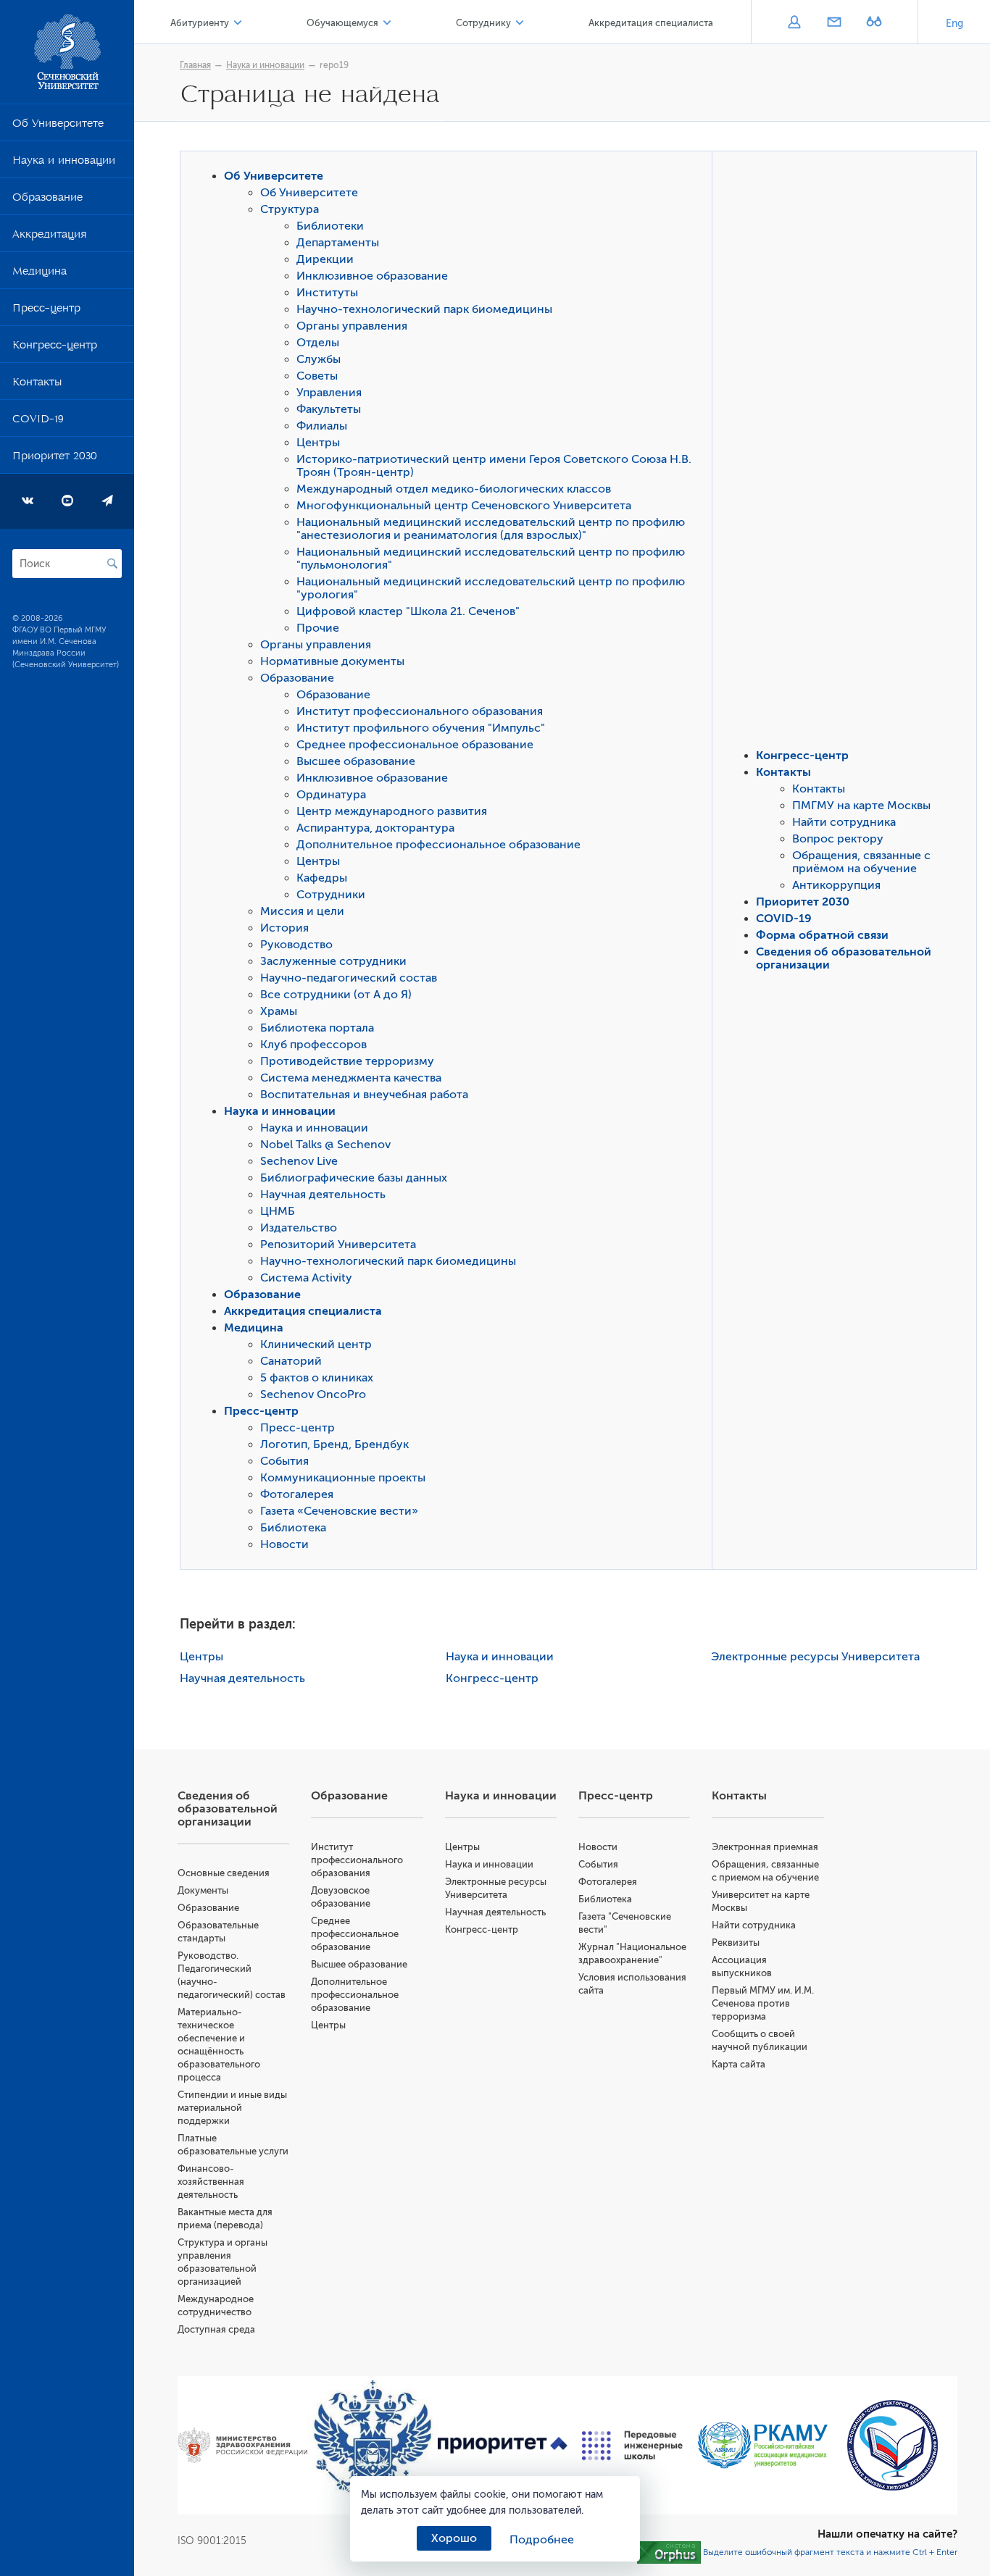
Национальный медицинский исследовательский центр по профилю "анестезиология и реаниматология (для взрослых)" (491, 529)
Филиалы (322, 426)
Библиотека (293, 1528)
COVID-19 (38, 422)
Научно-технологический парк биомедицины (424, 309)
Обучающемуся (342, 23)
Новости (284, 1544)
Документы (203, 1890)
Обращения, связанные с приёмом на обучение (861, 862)
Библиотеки (330, 226)
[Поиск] (112, 564)
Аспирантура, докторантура (375, 828)
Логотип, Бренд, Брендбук (334, 1444)
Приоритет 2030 (55, 459)
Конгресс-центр (55, 348)
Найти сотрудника (844, 822)
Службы (319, 359)
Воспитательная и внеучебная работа (364, 1095)
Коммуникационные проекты (343, 1478)
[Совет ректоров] (893, 2445)
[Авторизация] (794, 23)
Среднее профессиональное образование (415, 745)
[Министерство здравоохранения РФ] (242, 2446)
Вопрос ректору (838, 839)
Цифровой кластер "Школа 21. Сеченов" (408, 611)
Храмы (279, 1011)
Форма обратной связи (822, 935)
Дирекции (325, 259)
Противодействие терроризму (347, 1061)
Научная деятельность (323, 1195)
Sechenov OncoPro (313, 1394)
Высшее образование (356, 761)
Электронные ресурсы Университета (815, 1657)
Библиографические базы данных (354, 1178)
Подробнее (542, 2540)
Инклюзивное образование (372, 276)
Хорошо (454, 2538)
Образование (47, 200)
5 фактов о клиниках (317, 1378)
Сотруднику (483, 23)
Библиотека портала (317, 1028)
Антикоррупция (836, 885)
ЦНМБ (278, 1211)
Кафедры (322, 878)
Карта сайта (739, 2064)
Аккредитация (49, 237)
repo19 (334, 65)
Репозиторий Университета (338, 1245)
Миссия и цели (302, 911)
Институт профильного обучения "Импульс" (421, 728)
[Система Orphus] (669, 2552)
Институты (327, 293)
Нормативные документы (332, 661)
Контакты (37, 385)
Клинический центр (316, 1345)
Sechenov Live (299, 1161)
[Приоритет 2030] (503, 2446)
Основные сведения (224, 1873)
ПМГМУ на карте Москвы (861, 806)
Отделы (318, 343)
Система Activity (306, 1278)
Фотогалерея (297, 1494)
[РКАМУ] (762, 2445)
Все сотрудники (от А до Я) (336, 995)
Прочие (318, 628)
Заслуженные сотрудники (333, 961)
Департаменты (338, 243)
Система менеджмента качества (351, 1078)
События (284, 1461)
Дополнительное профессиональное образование (438, 845)
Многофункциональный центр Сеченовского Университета (464, 506)
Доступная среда (216, 2329)
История (284, 928)
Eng (954, 24)
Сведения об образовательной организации (228, 1809)
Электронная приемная (765, 1847)
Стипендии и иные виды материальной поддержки (232, 2108)
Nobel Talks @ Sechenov (325, 1145)
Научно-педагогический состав (349, 978)
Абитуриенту (200, 23)
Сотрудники (331, 895)
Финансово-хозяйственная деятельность (211, 2182)
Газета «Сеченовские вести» (339, 1511)
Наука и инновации (64, 163)
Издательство (299, 1228)
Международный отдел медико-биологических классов (454, 489)
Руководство (296, 945)
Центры (318, 443)
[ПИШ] (632, 2446)
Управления (329, 393)
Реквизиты (736, 1943)
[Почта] (834, 23)
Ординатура (331, 795)
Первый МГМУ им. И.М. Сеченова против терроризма (763, 2003)
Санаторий (291, 1361)
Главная (195, 65)
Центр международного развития (392, 811)
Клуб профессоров (313, 1045)
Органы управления (352, 326)
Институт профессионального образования (420, 711)
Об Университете (58, 126)
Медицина (39, 274)
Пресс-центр (46, 311)
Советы (317, 376)
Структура (290, 209)
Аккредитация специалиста (651, 23)
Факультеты (329, 409)
